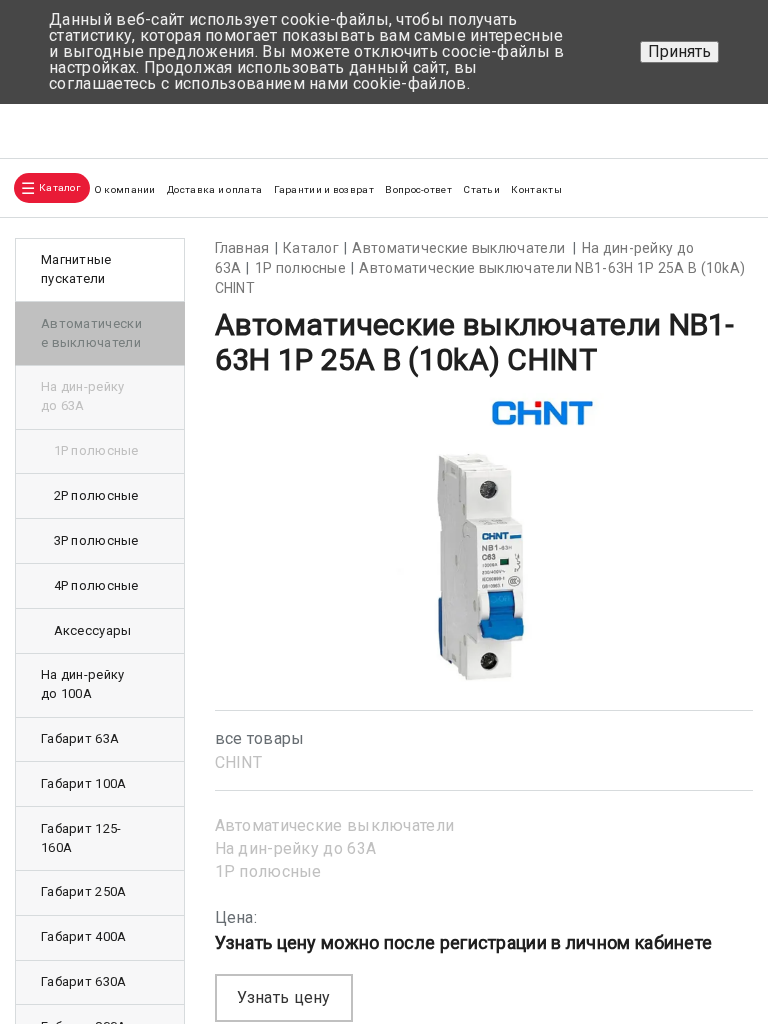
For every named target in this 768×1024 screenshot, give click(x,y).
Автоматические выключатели (335, 825)
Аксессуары (93, 630)
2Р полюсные (96, 495)
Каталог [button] (59, 187)
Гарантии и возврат (324, 189)
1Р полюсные (268, 871)
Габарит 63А (80, 738)
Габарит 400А (84, 936)
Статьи (481, 189)
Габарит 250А (84, 891)
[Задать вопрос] (729, 123)
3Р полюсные (96, 540)
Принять (679, 51)
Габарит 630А (84, 981)
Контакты (536, 189)
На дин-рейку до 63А (296, 848)
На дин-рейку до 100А (83, 684)
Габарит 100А (84, 783)
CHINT (239, 762)
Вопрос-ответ (418, 189)
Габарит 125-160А (81, 838)
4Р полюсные (96, 585)
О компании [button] (125, 189)
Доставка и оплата (214, 189)
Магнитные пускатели (76, 269)
